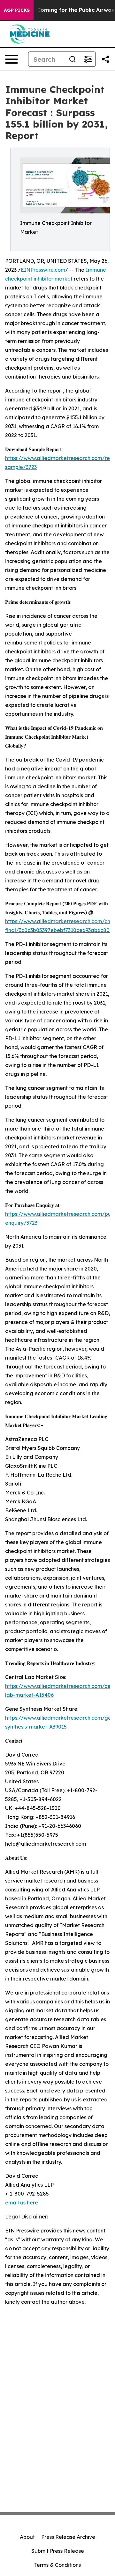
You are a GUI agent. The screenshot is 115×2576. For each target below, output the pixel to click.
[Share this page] (105, 59)
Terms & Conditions (57, 2565)
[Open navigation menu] (11, 59)
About (27, 2537)
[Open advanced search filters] (88, 59)
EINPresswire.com (43, 270)
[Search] (73, 59)
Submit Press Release (58, 2551)
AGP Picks (17, 10)
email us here (22, 2203)
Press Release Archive (68, 2537)
